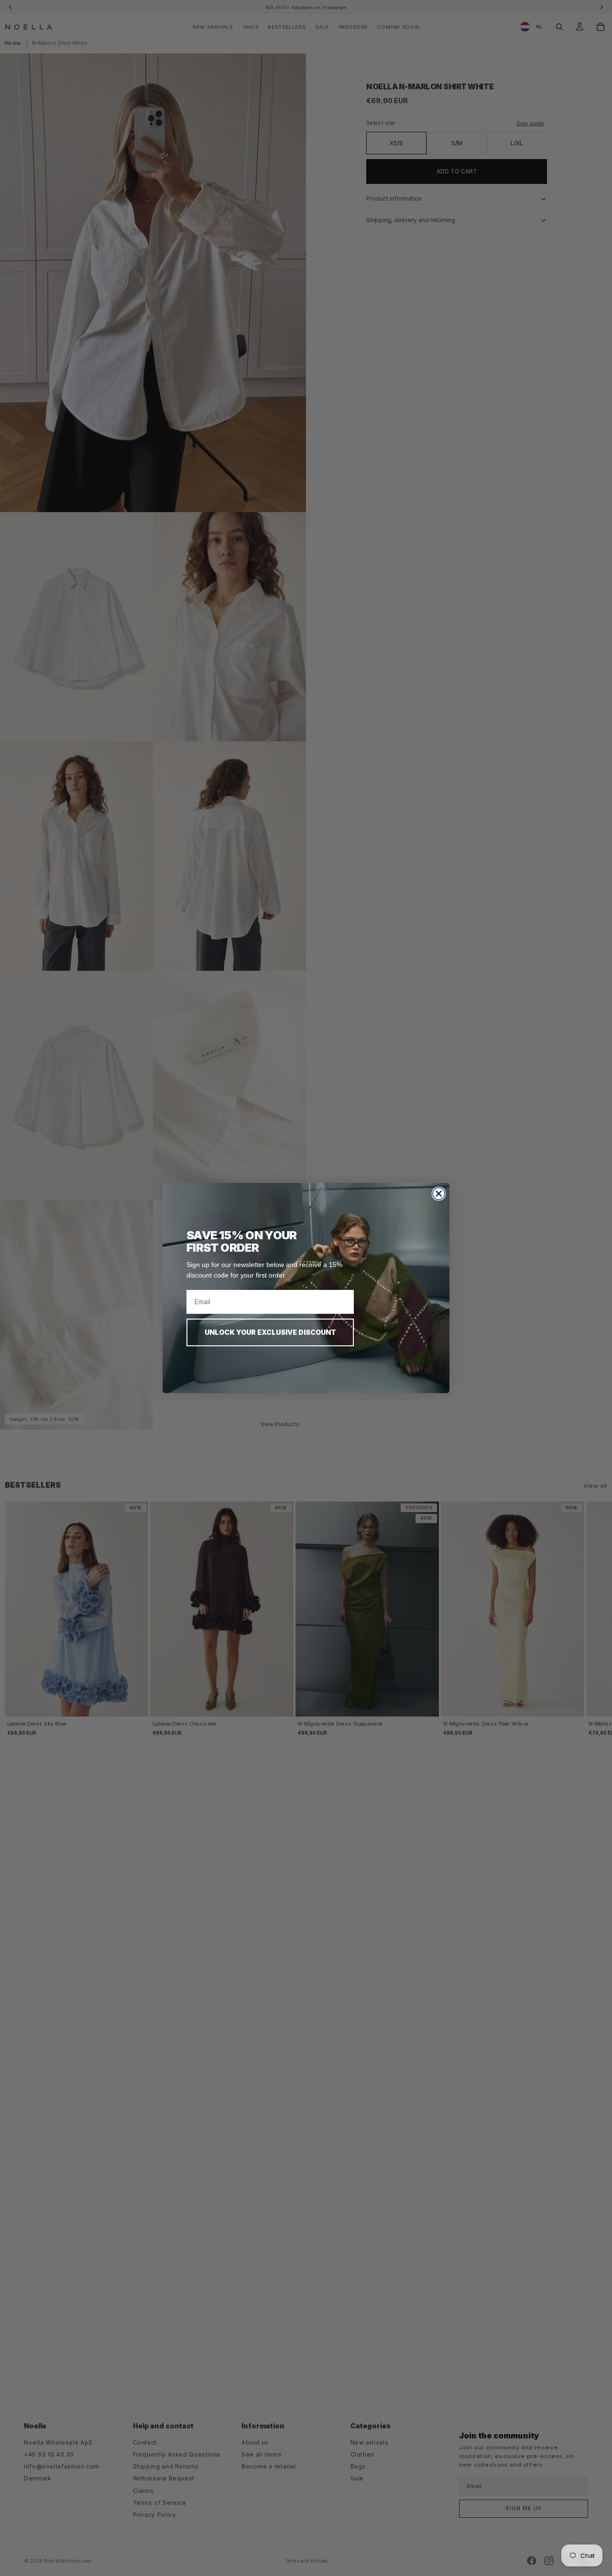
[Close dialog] (439, 1194)
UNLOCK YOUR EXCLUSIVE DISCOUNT (270, 1332)
